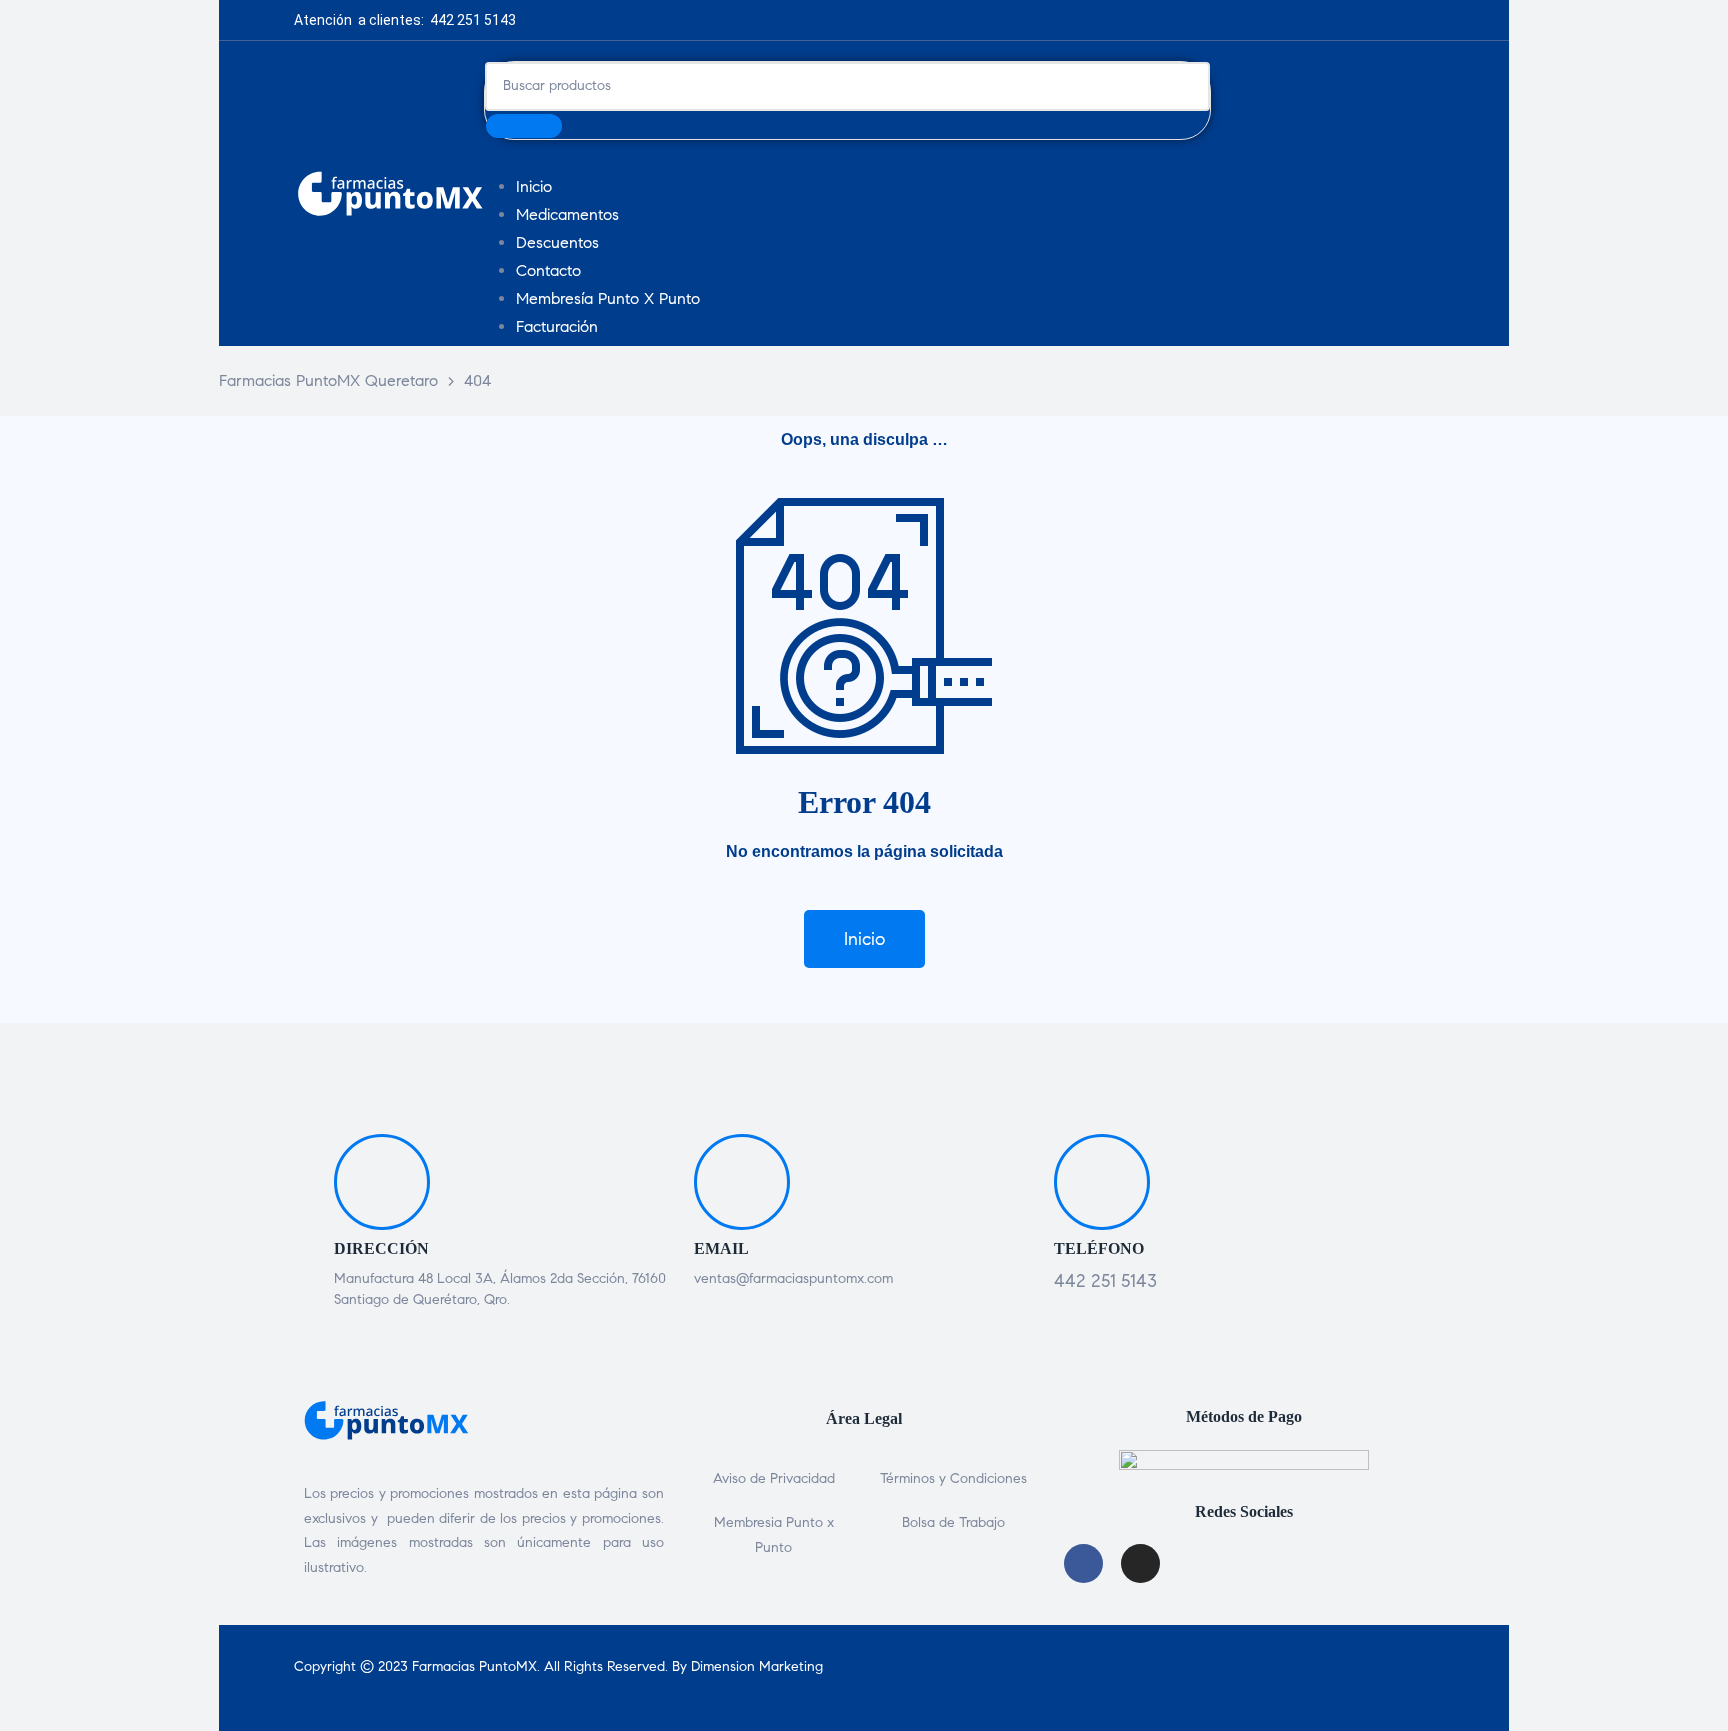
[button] (864, 939)
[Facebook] (884, 20)
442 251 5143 (1105, 1281)
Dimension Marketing (757, 1666)
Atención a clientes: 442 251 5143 (405, 20)
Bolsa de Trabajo (953, 1522)
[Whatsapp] (974, 20)
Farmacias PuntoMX (474, 1666)
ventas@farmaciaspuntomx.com (793, 1278)
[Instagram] (929, 20)
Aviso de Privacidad (774, 1478)
